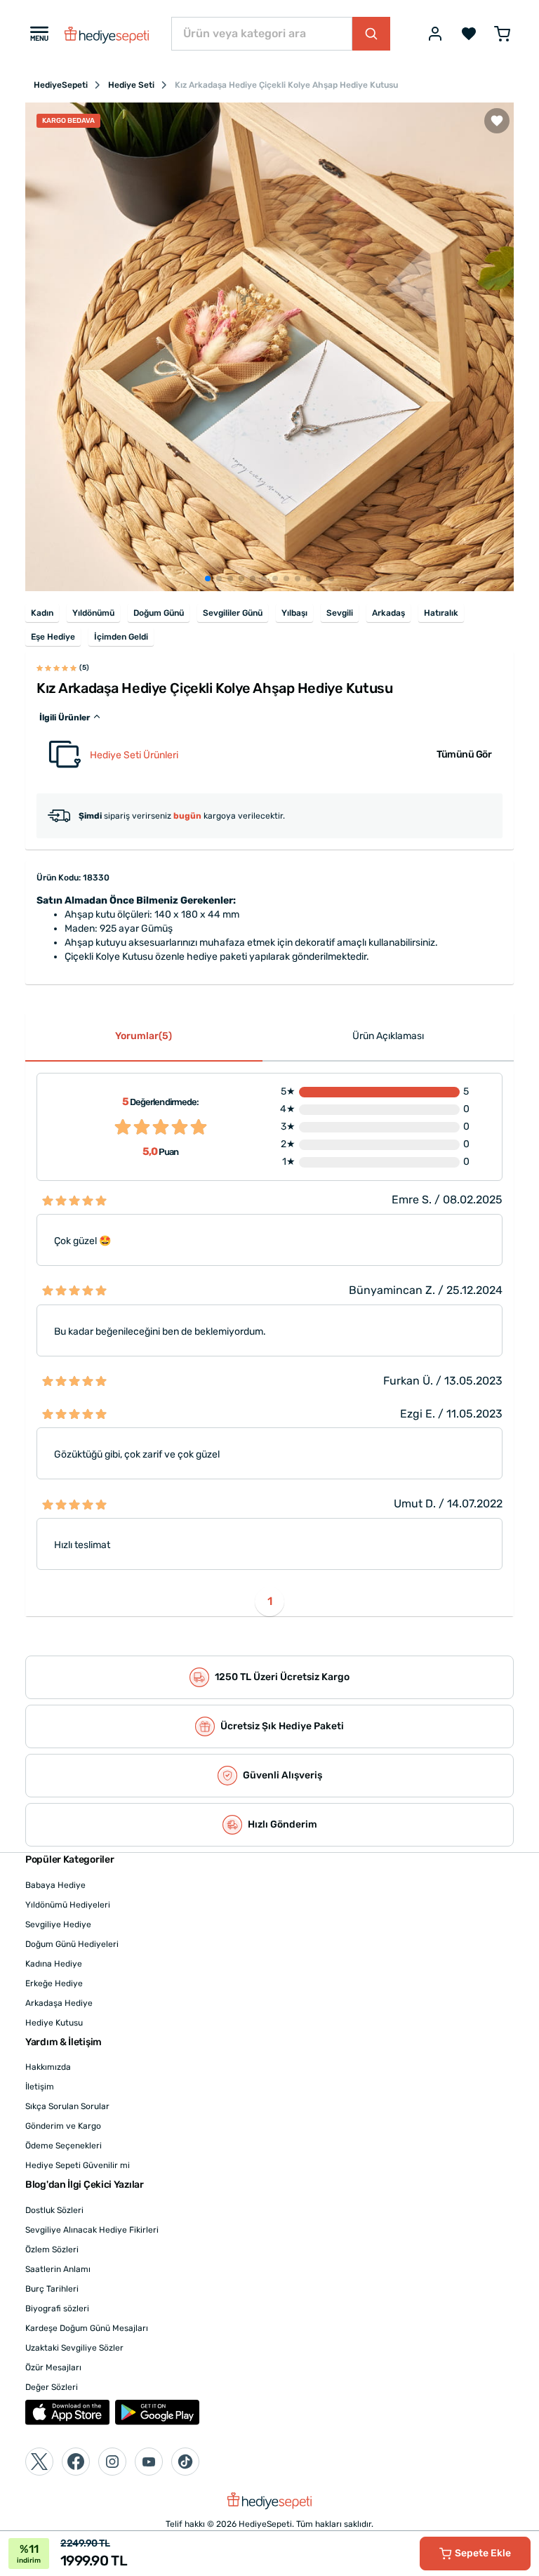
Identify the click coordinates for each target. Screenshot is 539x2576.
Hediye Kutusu (54, 2023)
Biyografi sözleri (57, 2309)
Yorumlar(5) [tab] (144, 1036)
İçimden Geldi (121, 637)
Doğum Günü (159, 613)
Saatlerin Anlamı (58, 2269)
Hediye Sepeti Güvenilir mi (78, 2165)
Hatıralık (441, 613)
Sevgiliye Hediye (58, 1924)
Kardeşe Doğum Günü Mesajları (87, 2328)
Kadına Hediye (54, 1964)
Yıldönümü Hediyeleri (68, 1905)
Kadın (42, 613)
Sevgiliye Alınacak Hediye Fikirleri (92, 2230)
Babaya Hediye (55, 1885)
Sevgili (340, 613)
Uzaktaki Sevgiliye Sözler (74, 2348)
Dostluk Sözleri (54, 2210)
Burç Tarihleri (52, 2289)
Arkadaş (388, 613)
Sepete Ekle (483, 2553)
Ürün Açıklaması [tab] (388, 1036)
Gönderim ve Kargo (63, 2126)
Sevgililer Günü (233, 613)
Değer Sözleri (52, 2387)
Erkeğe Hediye (54, 1983)
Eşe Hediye (53, 637)
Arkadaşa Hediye (59, 2003)
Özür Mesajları (53, 2367)
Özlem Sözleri (52, 2250)
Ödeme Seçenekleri (64, 2146)
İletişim (40, 2087)
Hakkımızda (48, 2067)
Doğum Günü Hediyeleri (72, 1944)
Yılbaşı (294, 613)
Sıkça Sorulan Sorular (67, 2106)
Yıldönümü (93, 613)
